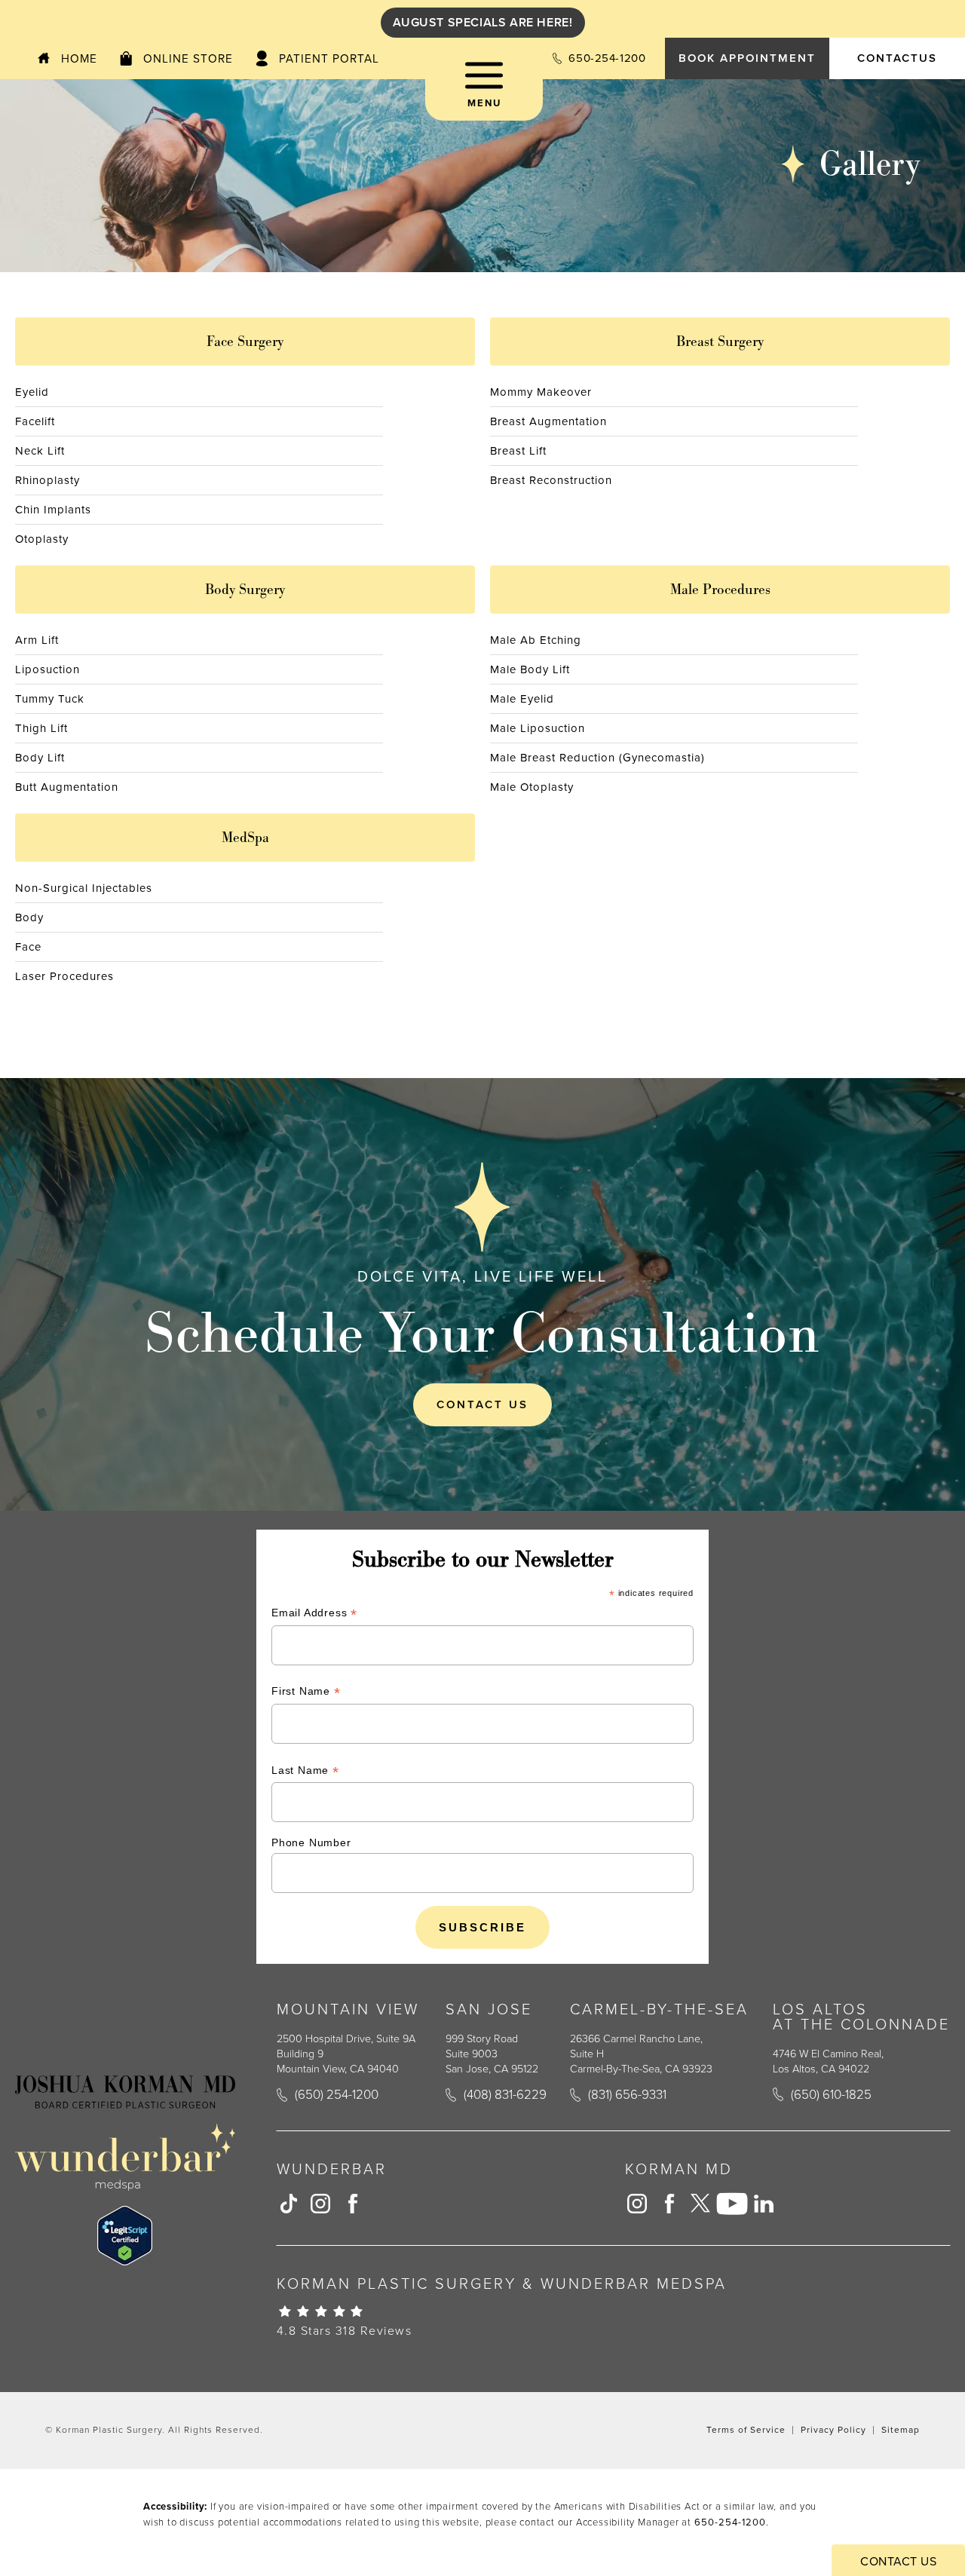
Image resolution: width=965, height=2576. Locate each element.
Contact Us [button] (898, 2561)
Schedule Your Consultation (482, 1332)
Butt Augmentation (67, 787)
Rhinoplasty (47, 480)
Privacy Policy (833, 2430)
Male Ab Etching (536, 640)
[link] (599, 58)
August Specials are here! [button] (483, 22)
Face (28, 947)
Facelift (35, 421)
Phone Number (311, 1842)
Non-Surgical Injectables (84, 888)
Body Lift (40, 758)
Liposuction (47, 669)
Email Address (314, 1614)
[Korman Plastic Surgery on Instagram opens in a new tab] (320, 2204)
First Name (306, 1693)
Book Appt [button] (747, 58)
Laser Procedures (64, 976)
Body (29, 917)
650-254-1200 (730, 2522)
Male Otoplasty (532, 787)
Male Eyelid (522, 699)
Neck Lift (40, 451)
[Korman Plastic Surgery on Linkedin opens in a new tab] (764, 2204)
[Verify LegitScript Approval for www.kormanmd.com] (125, 2236)
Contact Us (482, 1404)
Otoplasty (42, 539)
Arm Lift (37, 640)
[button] (484, 90)
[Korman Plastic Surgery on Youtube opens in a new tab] (732, 2204)
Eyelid (32, 392)
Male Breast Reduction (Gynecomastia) (597, 758)
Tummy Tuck (50, 699)
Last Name (305, 1772)
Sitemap (901, 2430)
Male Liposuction (538, 728)
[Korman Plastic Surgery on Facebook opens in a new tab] (352, 2204)
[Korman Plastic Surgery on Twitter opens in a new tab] (700, 2204)
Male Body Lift (530, 669)
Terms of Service (746, 2430)
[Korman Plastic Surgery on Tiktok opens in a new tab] (289, 2204)
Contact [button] (897, 58)
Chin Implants (53, 510)
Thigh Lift (41, 728)
